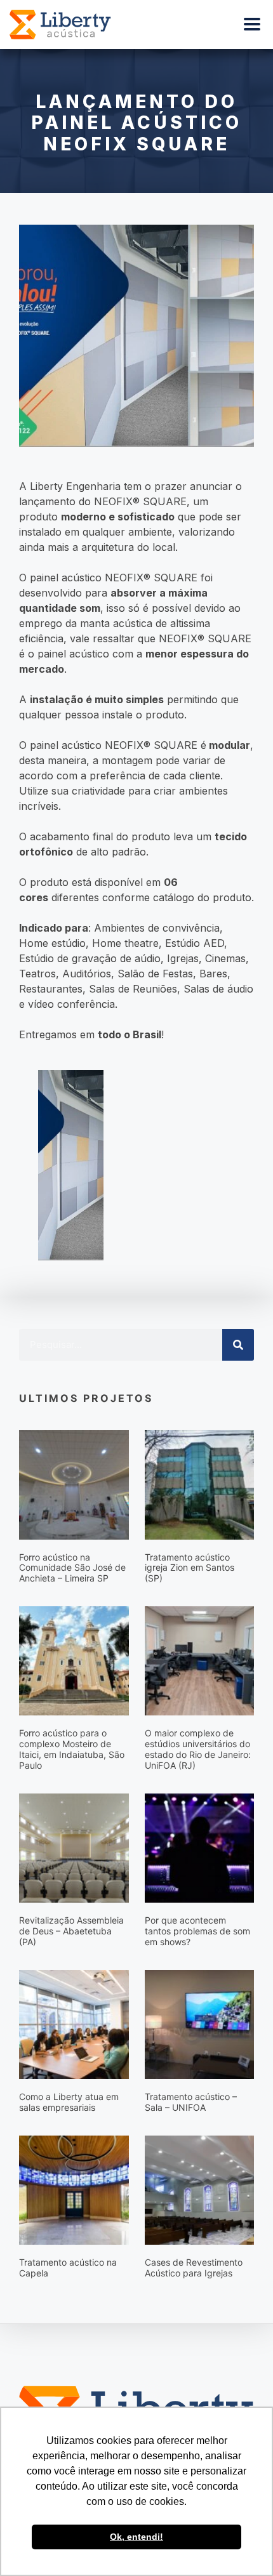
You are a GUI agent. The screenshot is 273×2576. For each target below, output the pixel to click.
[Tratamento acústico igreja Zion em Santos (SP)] (200, 1484)
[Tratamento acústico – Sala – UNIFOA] (200, 2023)
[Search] (238, 1345)
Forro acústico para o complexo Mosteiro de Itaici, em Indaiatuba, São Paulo (72, 1749)
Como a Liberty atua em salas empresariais (69, 2102)
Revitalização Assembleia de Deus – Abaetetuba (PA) (71, 1931)
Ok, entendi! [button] (136, 2537)
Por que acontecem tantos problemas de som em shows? (197, 1931)
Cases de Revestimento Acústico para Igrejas (194, 2268)
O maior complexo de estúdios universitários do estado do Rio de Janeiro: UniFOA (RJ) (198, 1749)
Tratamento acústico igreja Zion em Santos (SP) (190, 1568)
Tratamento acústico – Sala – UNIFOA (191, 2102)
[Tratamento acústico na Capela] (74, 2190)
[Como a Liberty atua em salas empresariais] (74, 2023)
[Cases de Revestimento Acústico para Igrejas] (200, 2190)
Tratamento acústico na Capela (68, 2268)
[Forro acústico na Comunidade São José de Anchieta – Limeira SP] (74, 1484)
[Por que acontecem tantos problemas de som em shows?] (200, 1847)
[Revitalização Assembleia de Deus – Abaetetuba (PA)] (74, 1847)
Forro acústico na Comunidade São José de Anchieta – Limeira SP (72, 1568)
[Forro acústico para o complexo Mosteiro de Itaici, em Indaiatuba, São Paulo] (74, 1660)
